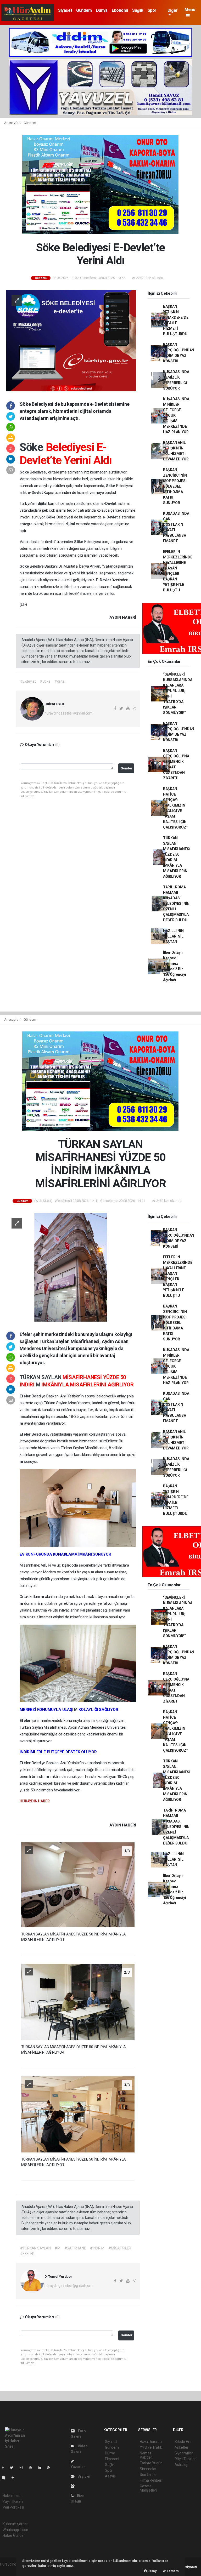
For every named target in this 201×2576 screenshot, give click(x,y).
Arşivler (84, 2476)
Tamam (172, 2571)
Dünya (102, 10)
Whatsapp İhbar (15, 2530)
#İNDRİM (97, 2248)
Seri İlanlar (148, 2475)
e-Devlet (36, 493)
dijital (43, 504)
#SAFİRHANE (75, 2248)
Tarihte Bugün (151, 2463)
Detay (152, 2571)
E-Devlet (104, 580)
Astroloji (181, 2465)
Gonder (127, 768)
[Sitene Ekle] (15, 2478)
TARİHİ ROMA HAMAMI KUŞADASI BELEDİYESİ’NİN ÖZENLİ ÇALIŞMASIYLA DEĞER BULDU (176, 904)
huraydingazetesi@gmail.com (69, 713)
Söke (33, 447)
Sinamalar (148, 2469)
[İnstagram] (23, 2468)
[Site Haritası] (6, 2478)
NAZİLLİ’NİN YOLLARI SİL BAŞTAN (173, 936)
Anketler (181, 2447)
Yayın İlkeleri (13, 2501)
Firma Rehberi (151, 2480)
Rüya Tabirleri (185, 2459)
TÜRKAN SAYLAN (41, 1377)
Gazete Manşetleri (148, 2488)
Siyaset (65, 10)
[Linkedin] (42, 2468)
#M (58, 2248)
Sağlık (138, 10)
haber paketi (10, 2570)
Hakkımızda (12, 2496)
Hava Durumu (151, 2442)
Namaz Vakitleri (146, 2455)
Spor (152, 10)
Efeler (26, 1396)
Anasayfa (12, 123)
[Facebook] (5, 2468)
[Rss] (51, 2468)
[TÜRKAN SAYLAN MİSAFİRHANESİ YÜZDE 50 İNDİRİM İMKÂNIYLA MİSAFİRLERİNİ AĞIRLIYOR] (71, 1267)
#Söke (45, 681)
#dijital (60, 681)
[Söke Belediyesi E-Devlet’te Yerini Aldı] (71, 340)
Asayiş (110, 2476)
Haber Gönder (14, 2535)
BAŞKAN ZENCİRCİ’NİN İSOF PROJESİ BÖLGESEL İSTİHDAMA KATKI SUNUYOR (175, 486)
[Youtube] (32, 2468)
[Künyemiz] (74, 2486)
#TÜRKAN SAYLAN (35, 2248)
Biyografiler (184, 2453)
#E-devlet (28, 681)
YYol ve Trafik (151, 2447)
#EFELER (27, 2254)
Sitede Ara (183, 2442)
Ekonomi (120, 10)
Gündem (84, 10)
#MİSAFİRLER (120, 2248)
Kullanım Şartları (16, 2524)
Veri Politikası (13, 2507)
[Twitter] (14, 2468)
